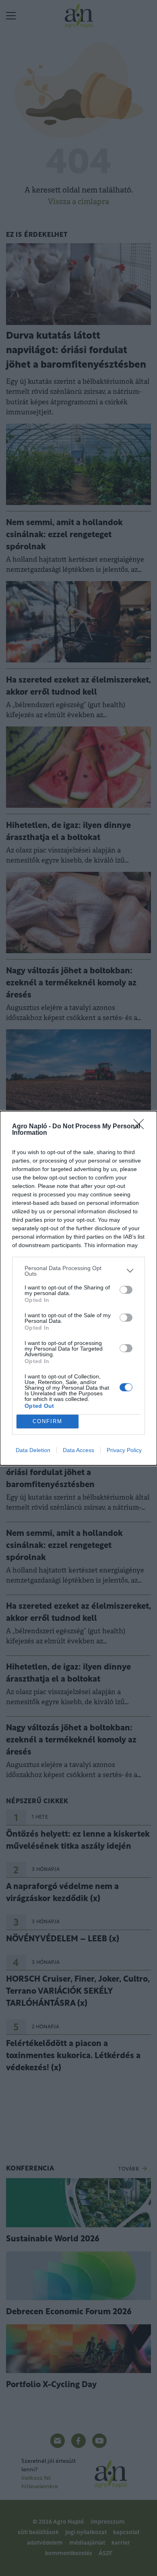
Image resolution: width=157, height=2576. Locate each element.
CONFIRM (48, 1421)
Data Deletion (33, 1450)
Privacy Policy (124, 1450)
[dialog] (78, 1288)
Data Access (78, 1450)
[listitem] (78, 1271)
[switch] (126, 1290)
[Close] (141, 1127)
